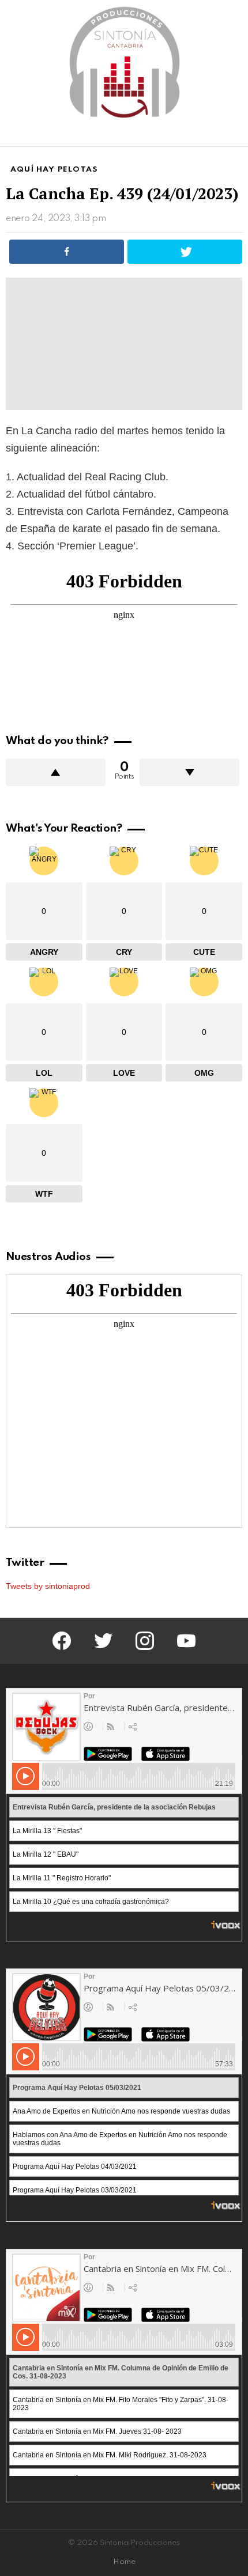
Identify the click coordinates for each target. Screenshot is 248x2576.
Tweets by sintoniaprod (48, 1586)
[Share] (67, 252)
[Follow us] (216, 135)
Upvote (56, 772)
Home (124, 2562)
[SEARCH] (235, 135)
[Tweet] (185, 252)
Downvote (189, 772)
